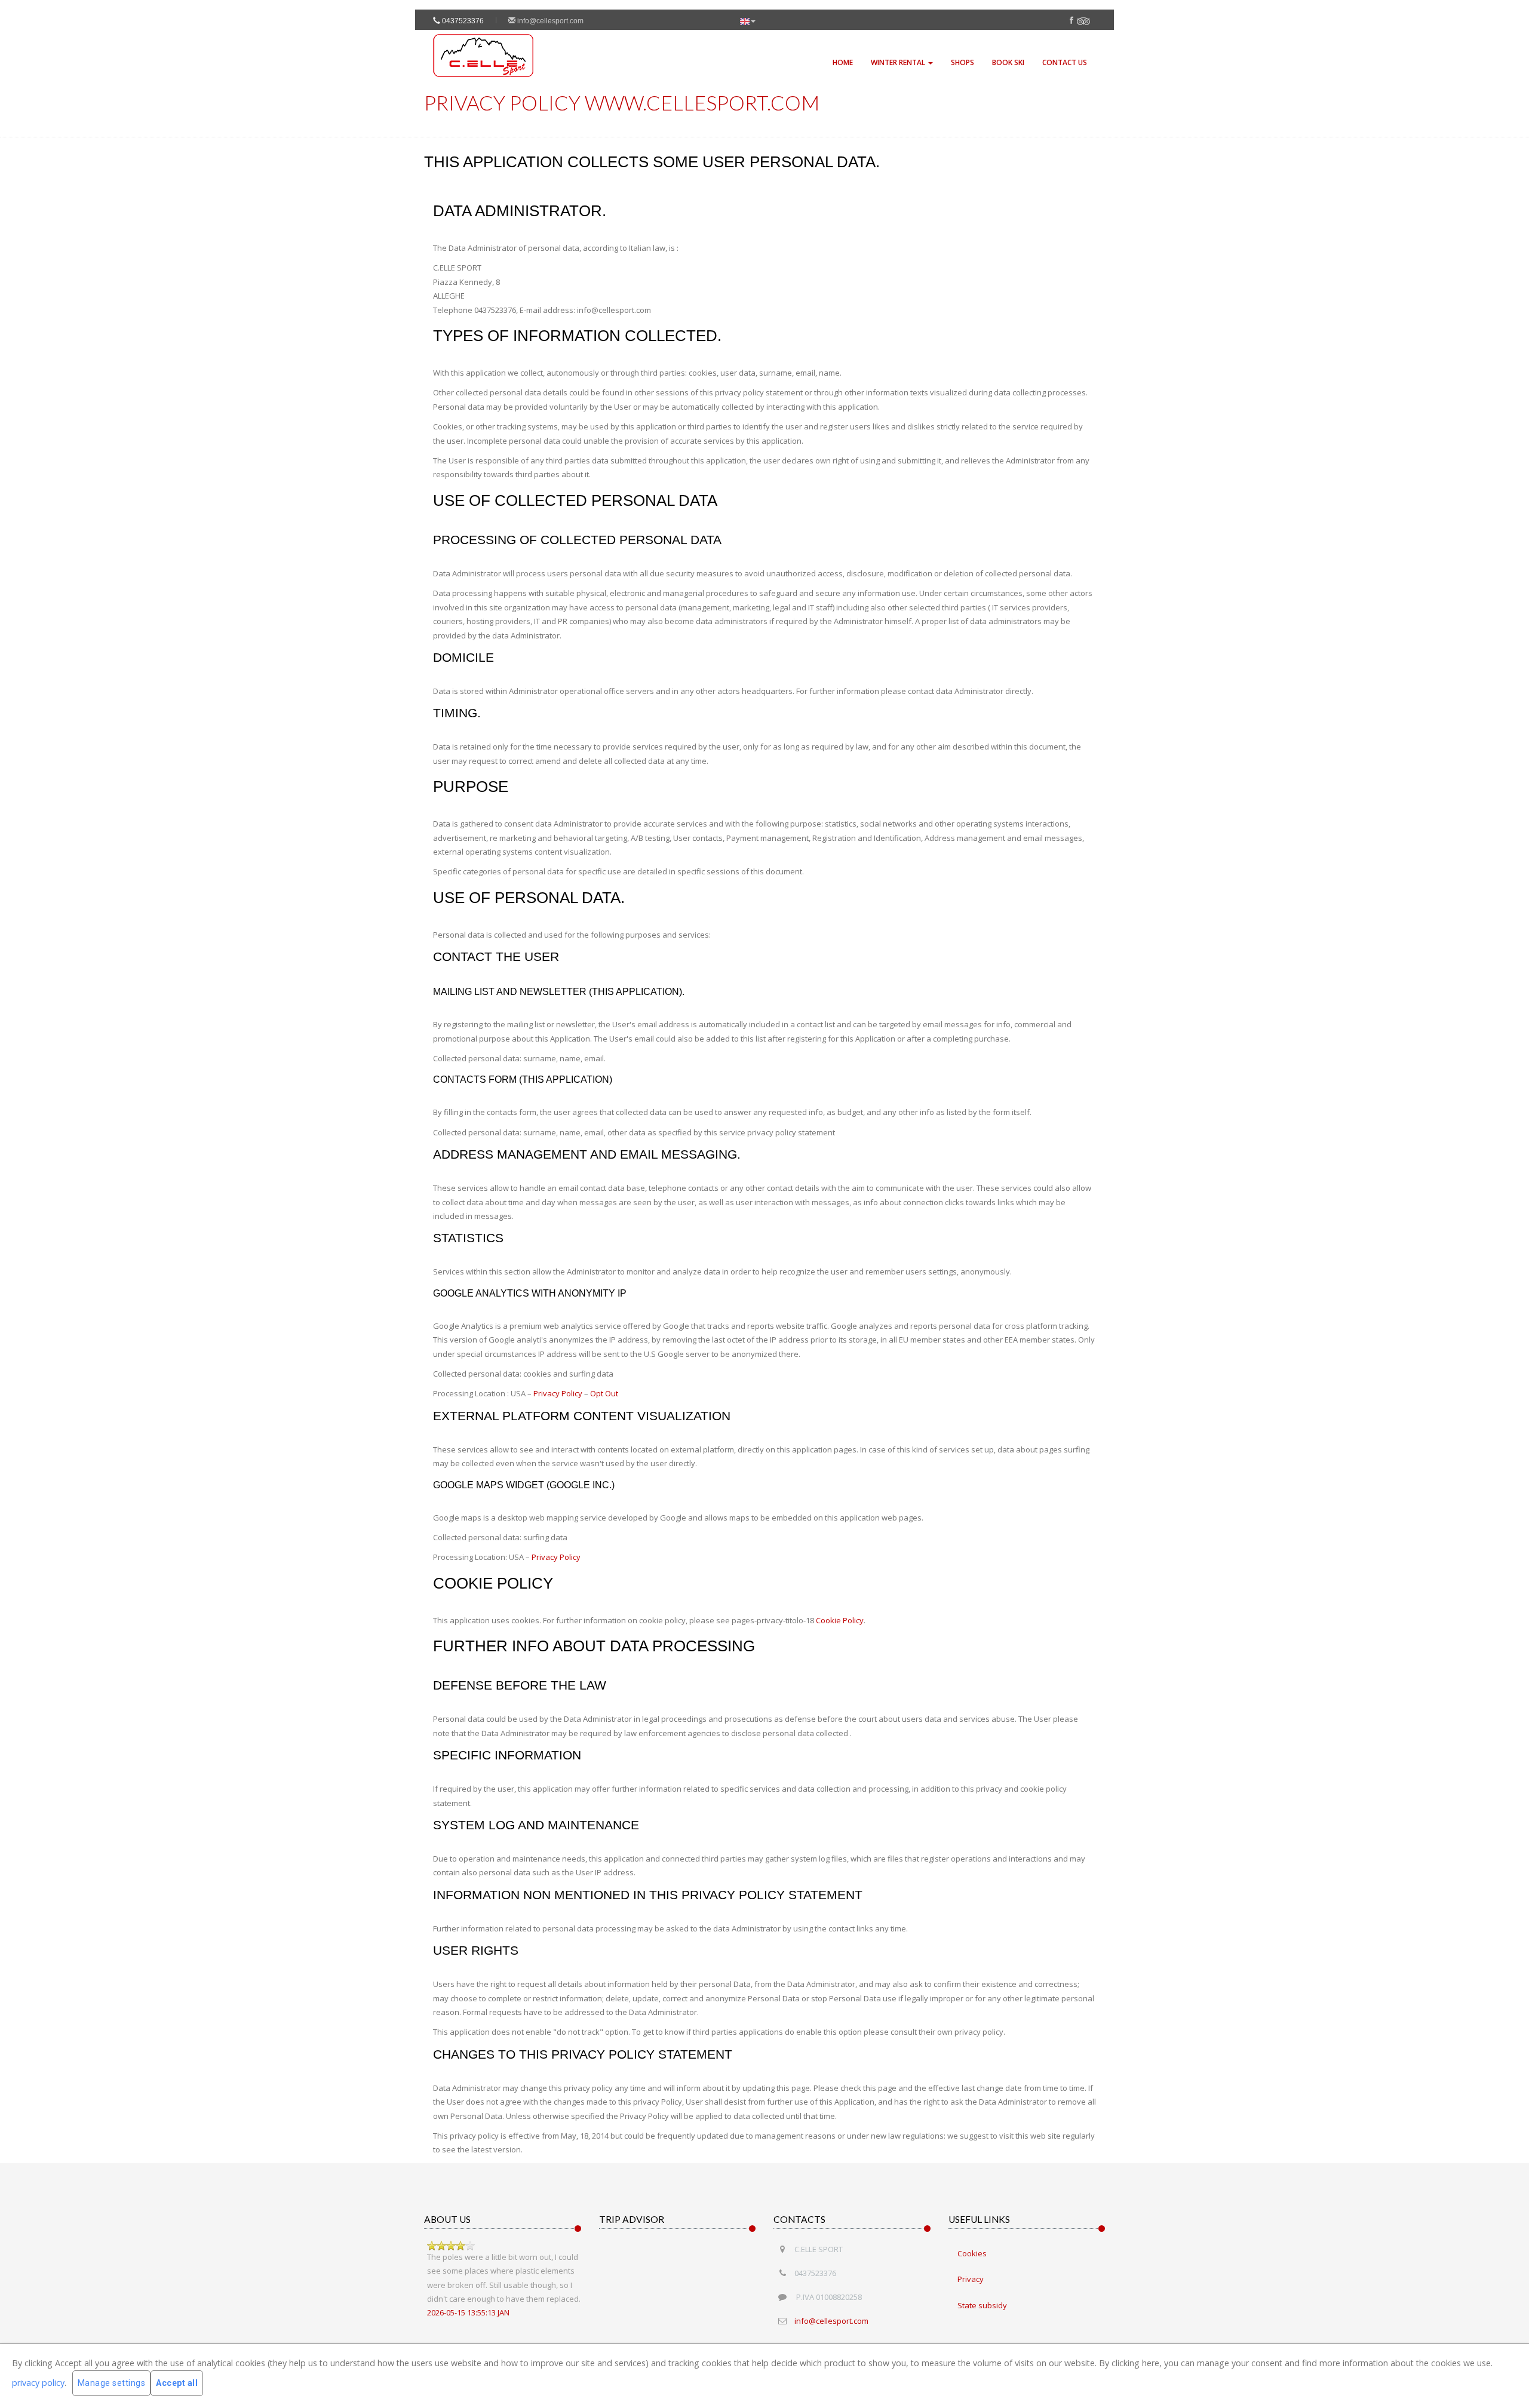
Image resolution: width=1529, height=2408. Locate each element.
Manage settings (112, 2383)
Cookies (972, 2253)
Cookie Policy (840, 1620)
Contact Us (1065, 62)
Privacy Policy (558, 1393)
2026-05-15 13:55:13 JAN (468, 2312)
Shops (962, 62)
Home (843, 62)
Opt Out (604, 1393)
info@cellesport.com (549, 21)
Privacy (971, 2279)
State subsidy (982, 2305)
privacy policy (38, 2382)
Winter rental (899, 62)
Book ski (1008, 62)
